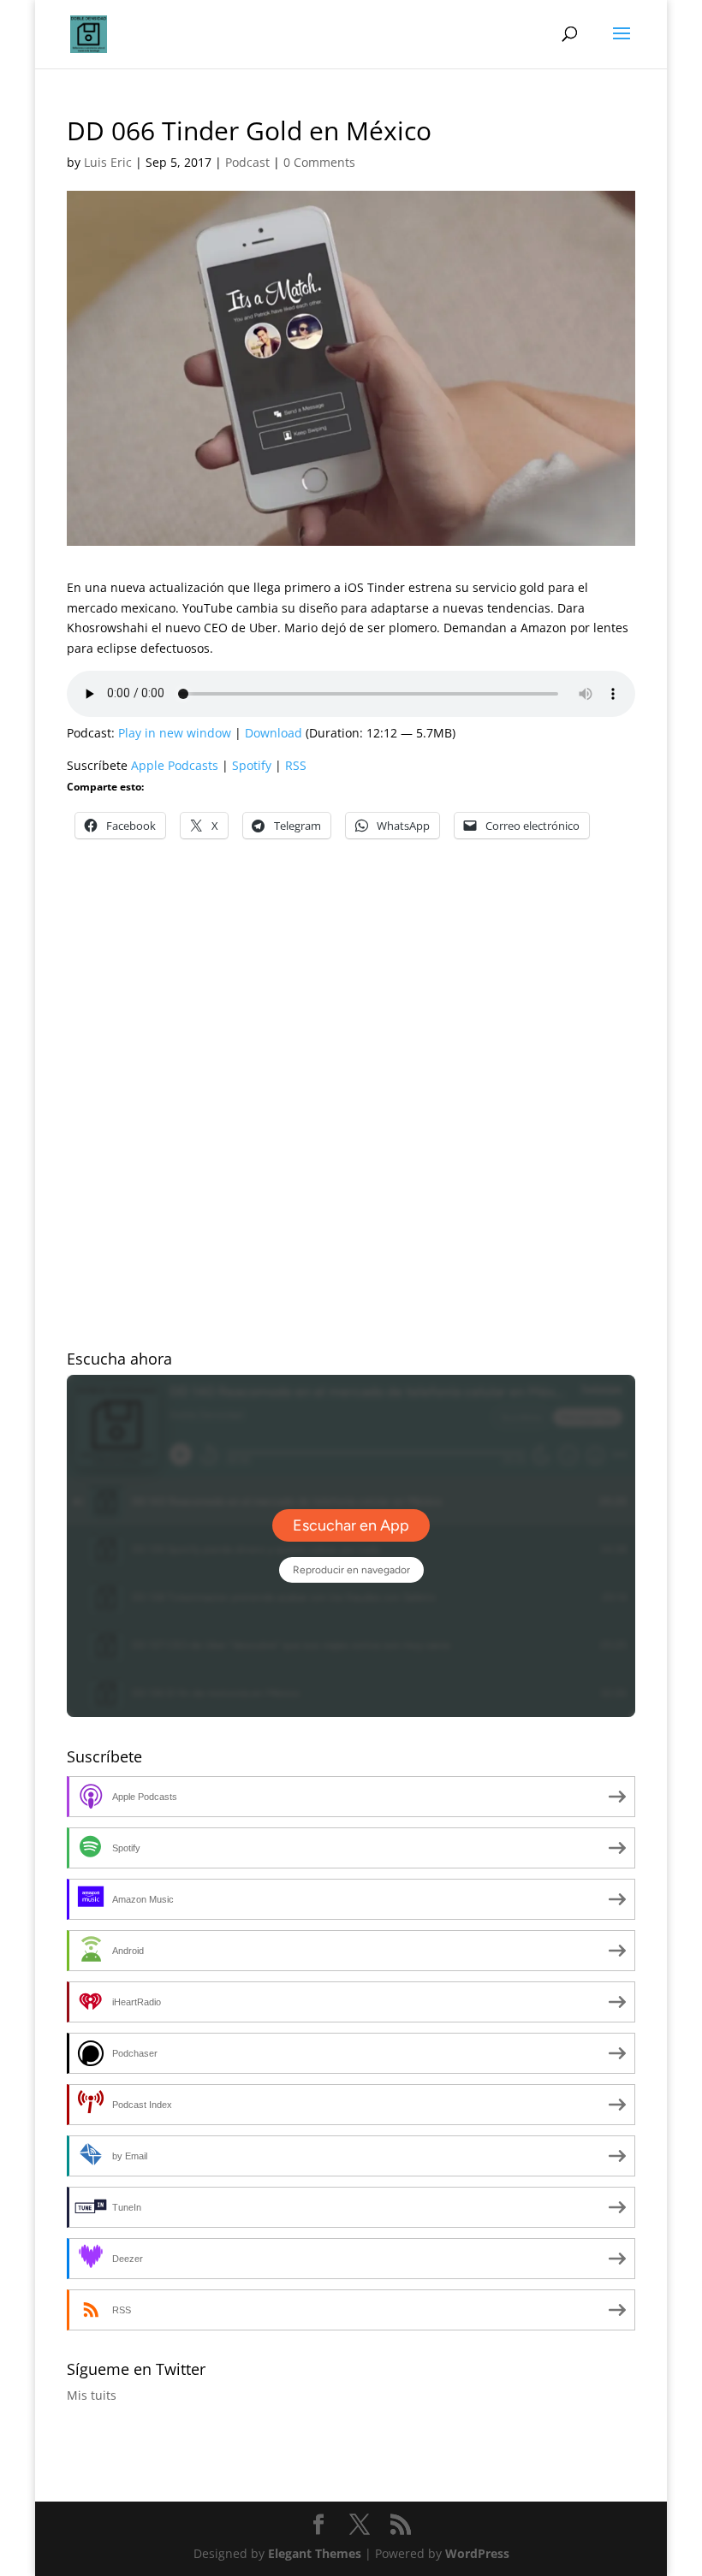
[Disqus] (351, 1075)
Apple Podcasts (175, 765)
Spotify (252, 765)
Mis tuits (92, 2395)
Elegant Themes (315, 2553)
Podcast (247, 162)
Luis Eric (108, 162)
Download (274, 733)
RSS (296, 765)
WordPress (477, 2553)
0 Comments (319, 162)
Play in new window (175, 733)
